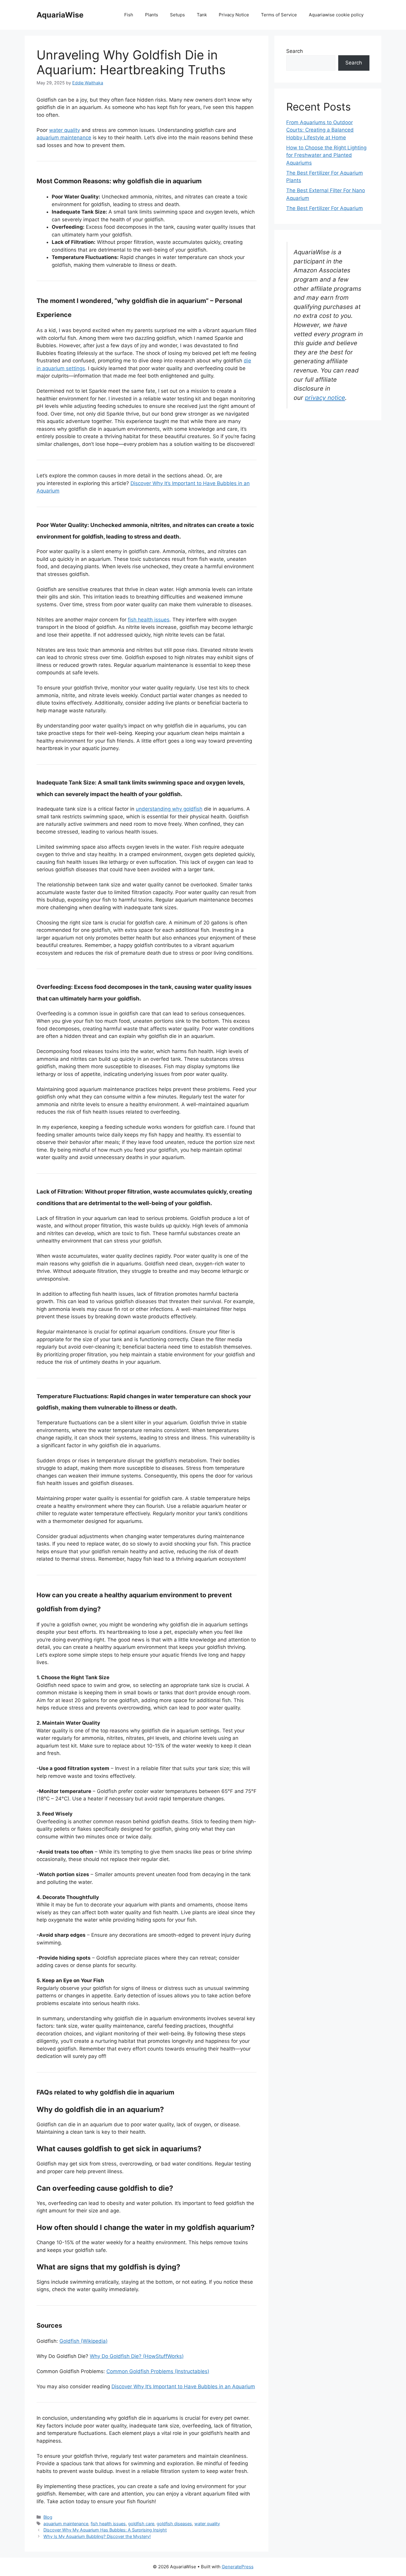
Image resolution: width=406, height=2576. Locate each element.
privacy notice (325, 398)
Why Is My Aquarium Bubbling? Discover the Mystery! (97, 2536)
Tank (202, 15)
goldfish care (141, 2524)
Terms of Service (279, 15)
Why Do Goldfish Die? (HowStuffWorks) (137, 2356)
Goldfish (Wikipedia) (84, 2341)
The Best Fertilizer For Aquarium (325, 208)
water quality (64, 130)
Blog (48, 2517)
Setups (177, 15)
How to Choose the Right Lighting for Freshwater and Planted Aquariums (326, 155)
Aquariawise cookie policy (336, 15)
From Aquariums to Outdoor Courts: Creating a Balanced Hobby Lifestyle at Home (320, 130)
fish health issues (149, 620)
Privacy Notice (234, 15)
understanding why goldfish (169, 809)
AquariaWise (60, 15)
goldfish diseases (174, 2524)
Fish (129, 15)
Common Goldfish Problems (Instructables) (158, 2371)
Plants (152, 15)
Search (295, 51)
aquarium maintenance (64, 138)
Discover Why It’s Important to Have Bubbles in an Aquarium (183, 2386)
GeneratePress (238, 2567)
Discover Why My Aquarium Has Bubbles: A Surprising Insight (105, 2530)
